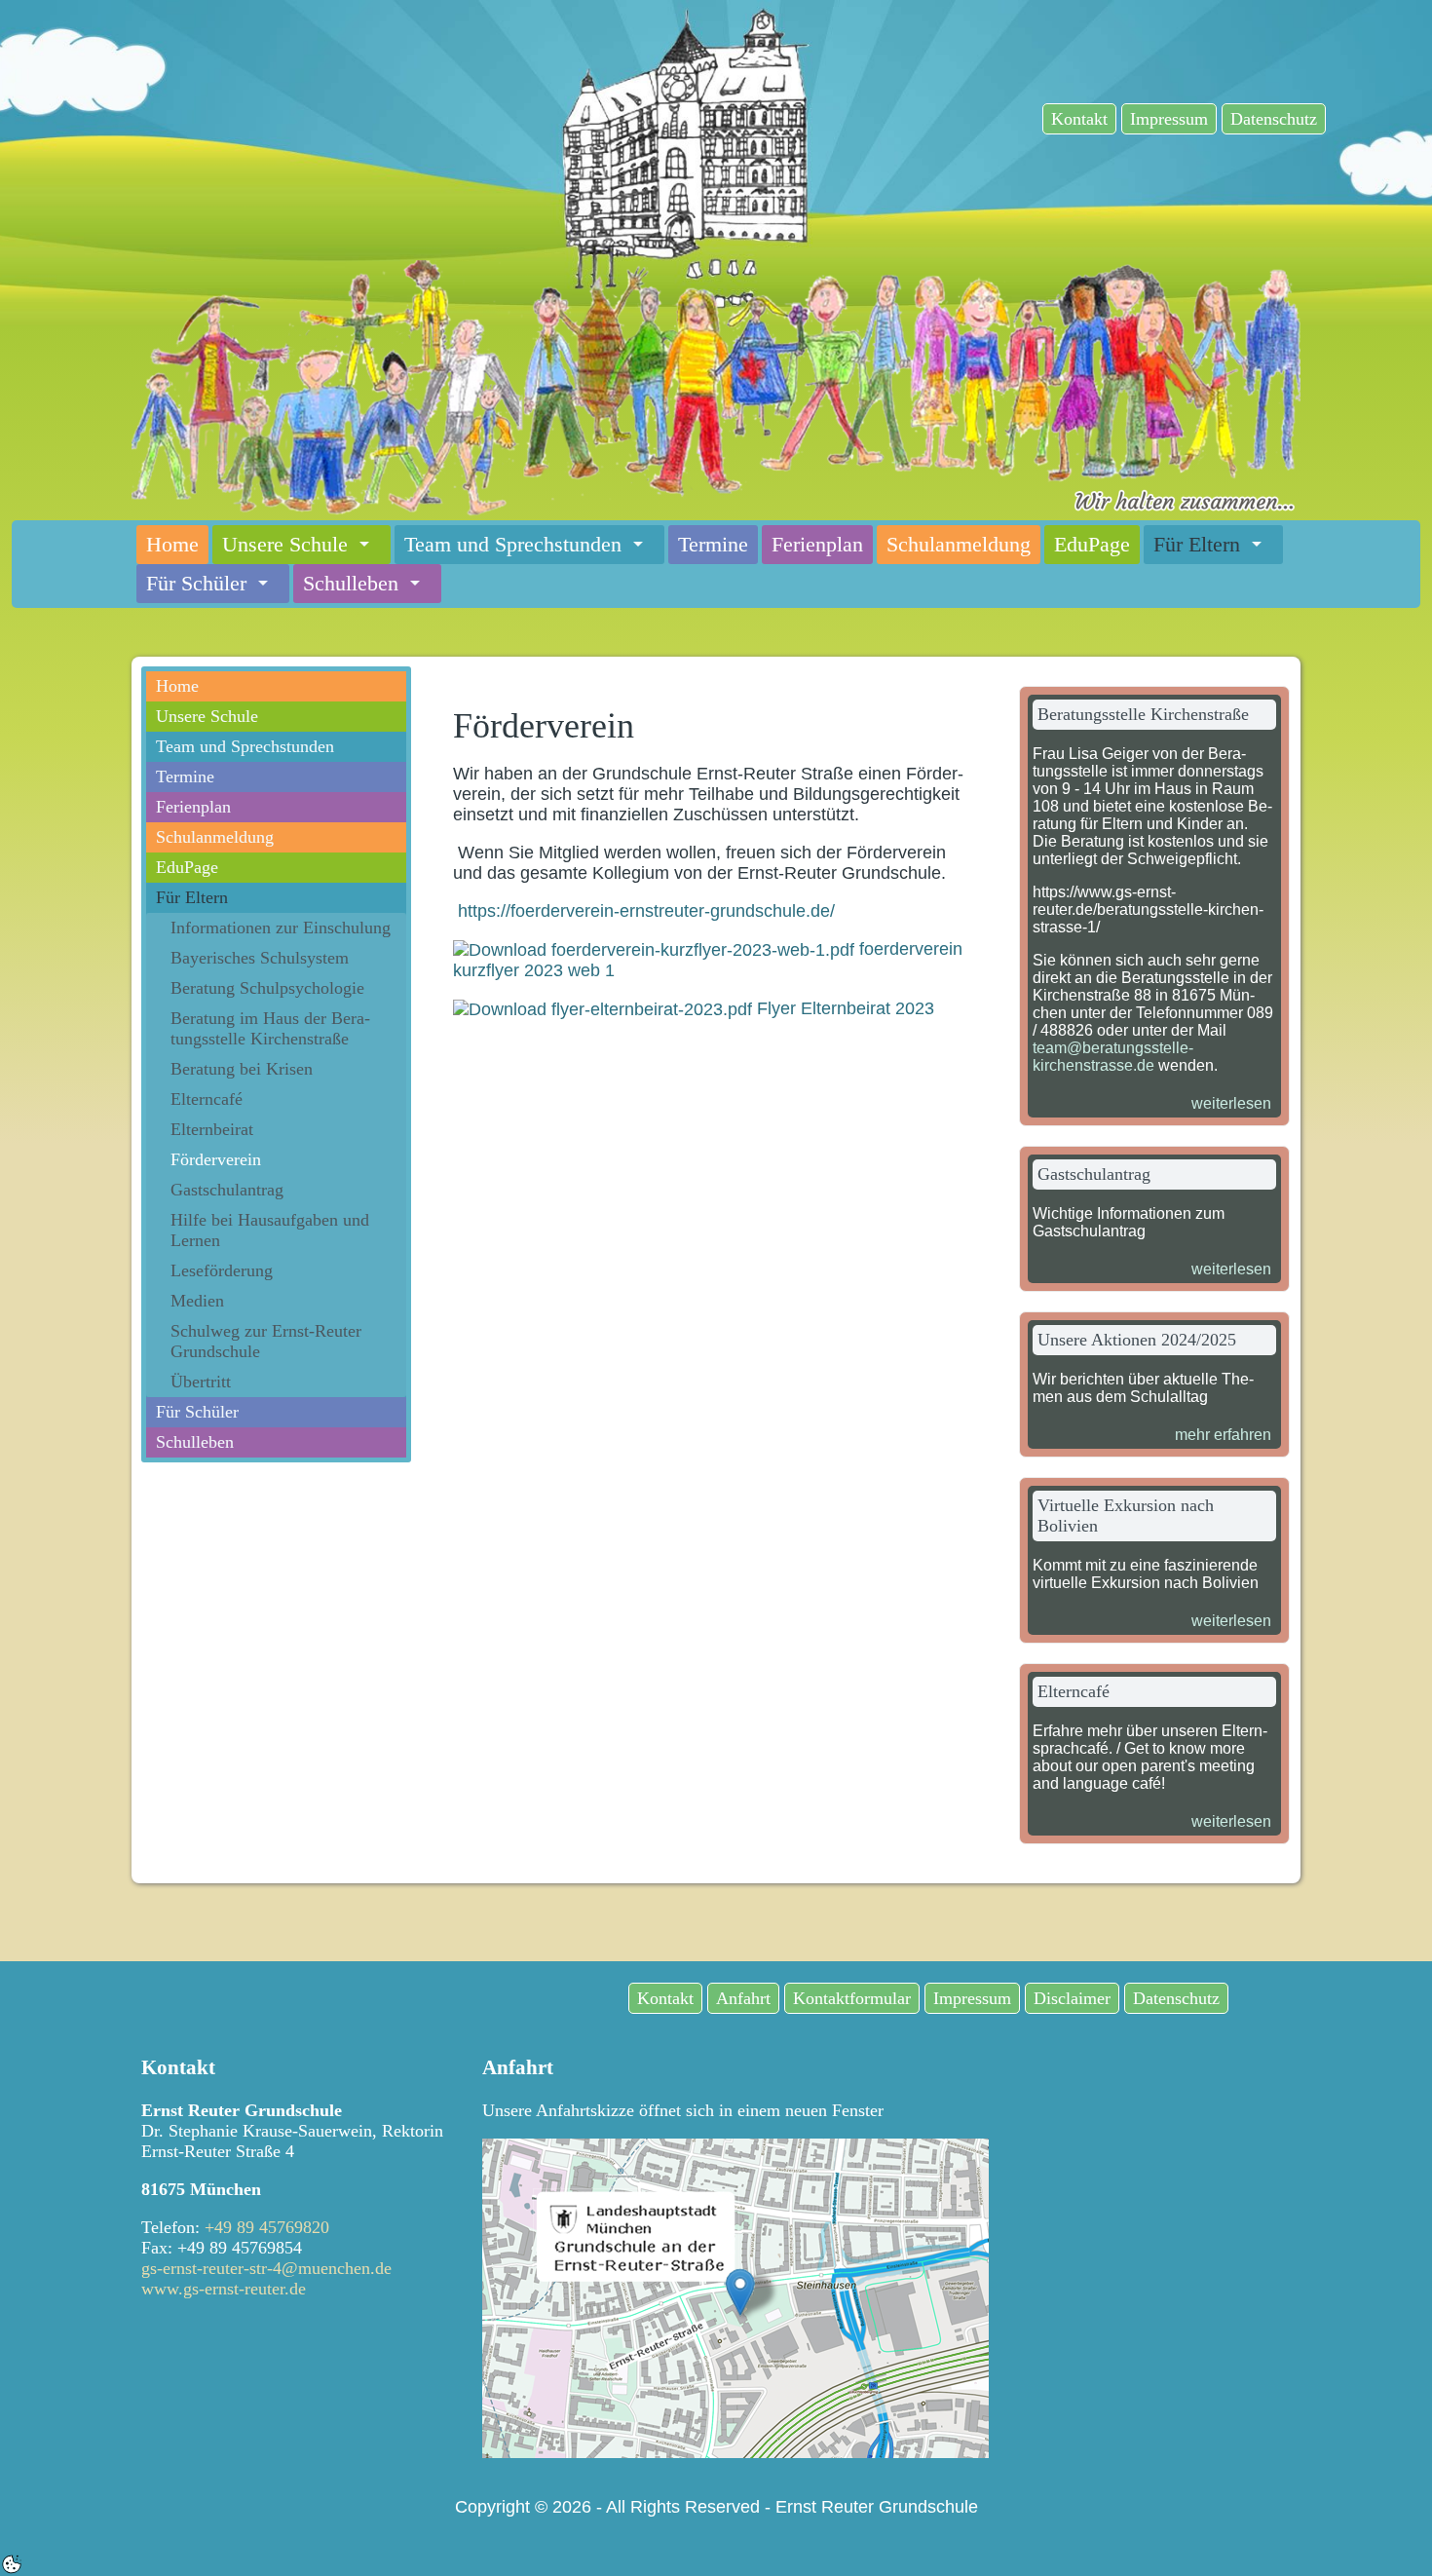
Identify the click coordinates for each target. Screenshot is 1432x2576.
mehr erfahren (1223, 1435)
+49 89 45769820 (267, 2227)
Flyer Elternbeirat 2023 (843, 1008)
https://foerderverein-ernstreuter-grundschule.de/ (646, 911)
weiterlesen (1231, 1103)
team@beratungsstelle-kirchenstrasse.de (1113, 1057)
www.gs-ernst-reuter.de (224, 2289)
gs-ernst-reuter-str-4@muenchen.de (266, 2268)
